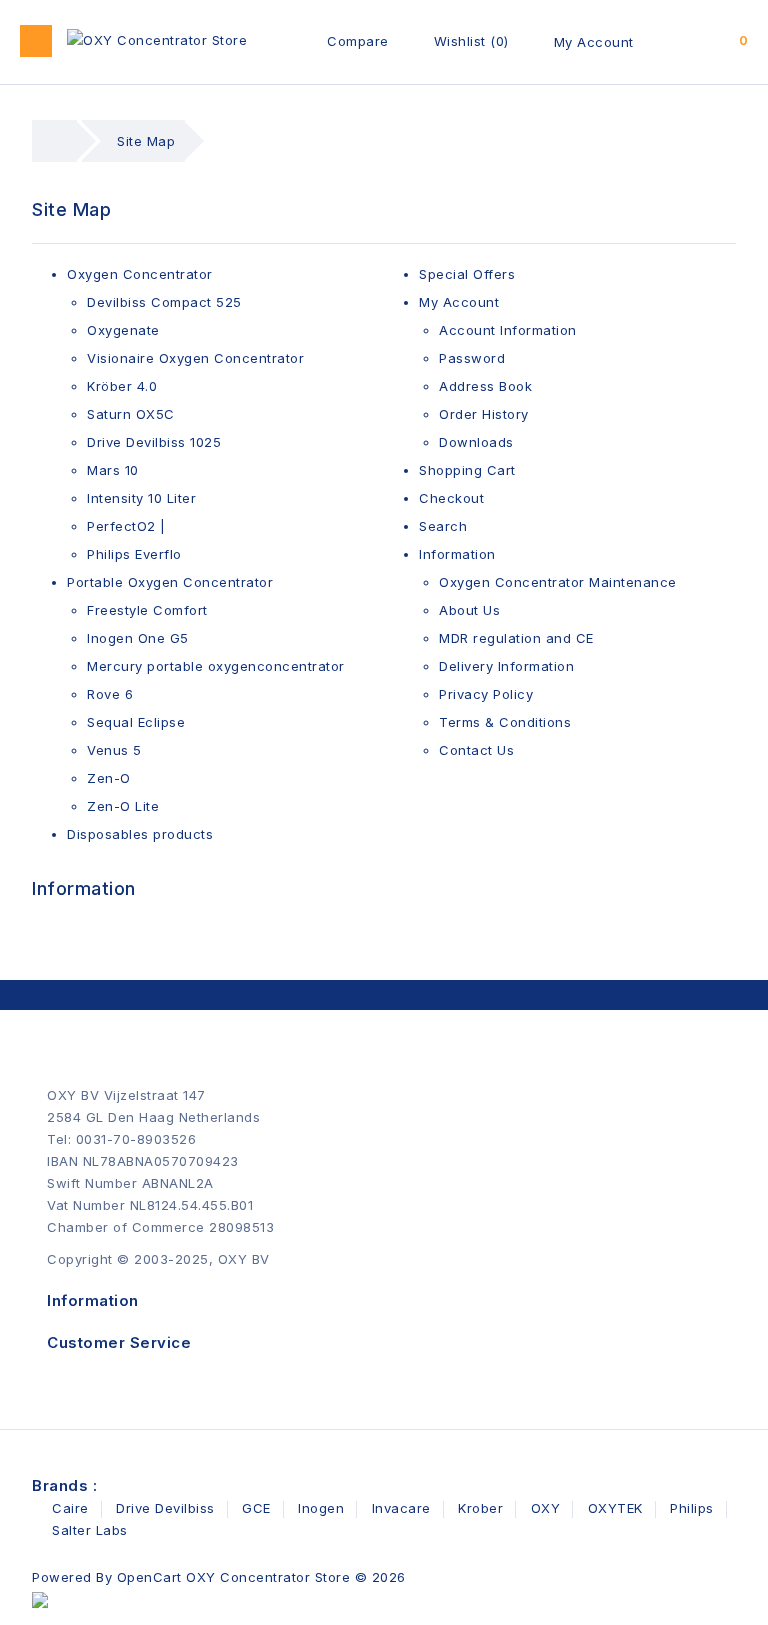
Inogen (321, 1508)
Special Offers (467, 274)
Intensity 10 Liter (141, 498)
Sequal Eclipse (136, 722)
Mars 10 (113, 470)
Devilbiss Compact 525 (164, 302)
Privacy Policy (486, 694)
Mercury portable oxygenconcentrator (216, 666)
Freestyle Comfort (147, 610)
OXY (546, 1508)
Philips (692, 1508)
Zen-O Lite (123, 806)
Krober (480, 1508)
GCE (256, 1508)
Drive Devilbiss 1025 (154, 442)
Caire (70, 1508)
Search (443, 526)
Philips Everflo (134, 554)
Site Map (146, 141)
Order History (484, 414)
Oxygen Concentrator (140, 274)
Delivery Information (506, 666)
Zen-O (109, 778)
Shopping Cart (467, 470)
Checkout (451, 498)
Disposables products (140, 834)
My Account (594, 42)
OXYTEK (615, 1508)
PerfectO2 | (126, 526)
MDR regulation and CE (516, 638)
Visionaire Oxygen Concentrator (195, 358)
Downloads (476, 442)
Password (472, 358)
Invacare (401, 1508)
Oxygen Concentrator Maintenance (558, 582)
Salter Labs (90, 1530)
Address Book (485, 386)
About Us (469, 610)
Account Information (508, 330)
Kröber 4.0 (122, 386)
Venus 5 (114, 750)
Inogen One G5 (138, 638)
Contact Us (476, 750)
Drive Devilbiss (165, 1508)
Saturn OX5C (131, 414)
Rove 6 (110, 694)
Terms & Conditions (505, 722)
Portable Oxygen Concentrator (170, 582)
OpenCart (149, 1577)
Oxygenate (123, 330)
